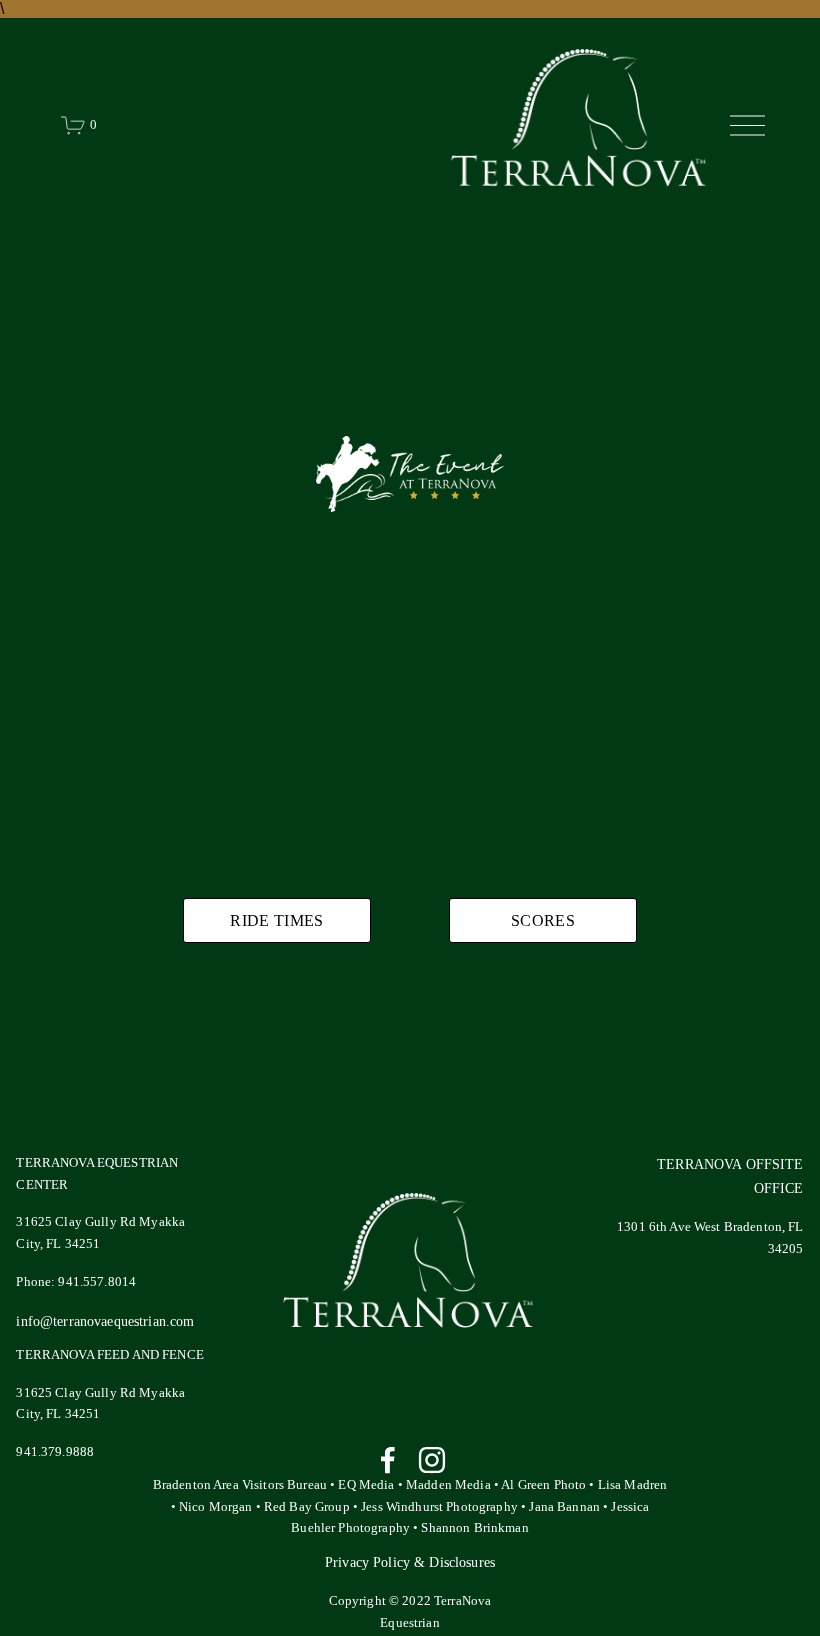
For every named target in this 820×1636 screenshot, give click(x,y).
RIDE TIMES (276, 920)
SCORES (543, 920)
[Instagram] (432, 1460)
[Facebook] (388, 1460)
